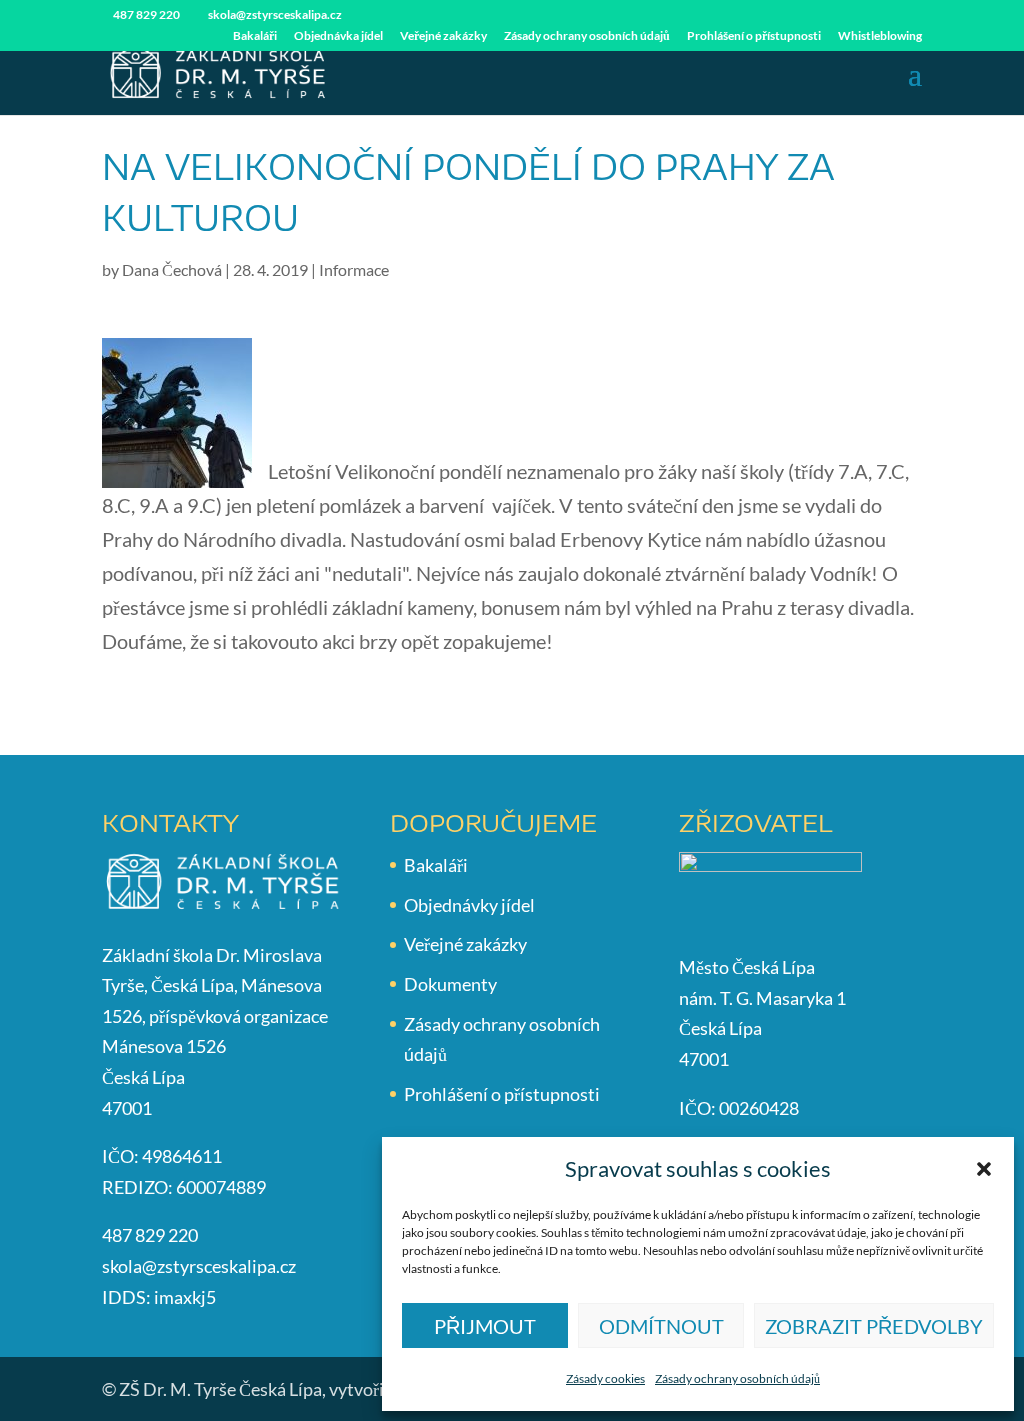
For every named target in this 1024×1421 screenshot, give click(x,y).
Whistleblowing (880, 36)
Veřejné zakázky (443, 36)
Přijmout (485, 1326)
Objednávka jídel (338, 36)
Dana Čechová (172, 269)
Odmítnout (661, 1326)
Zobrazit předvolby (874, 1326)
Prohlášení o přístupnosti (754, 36)
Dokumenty (450, 984)
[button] (984, 1169)
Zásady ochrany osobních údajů (737, 1378)
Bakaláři (255, 36)
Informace (354, 269)
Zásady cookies (605, 1378)
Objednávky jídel (469, 905)
